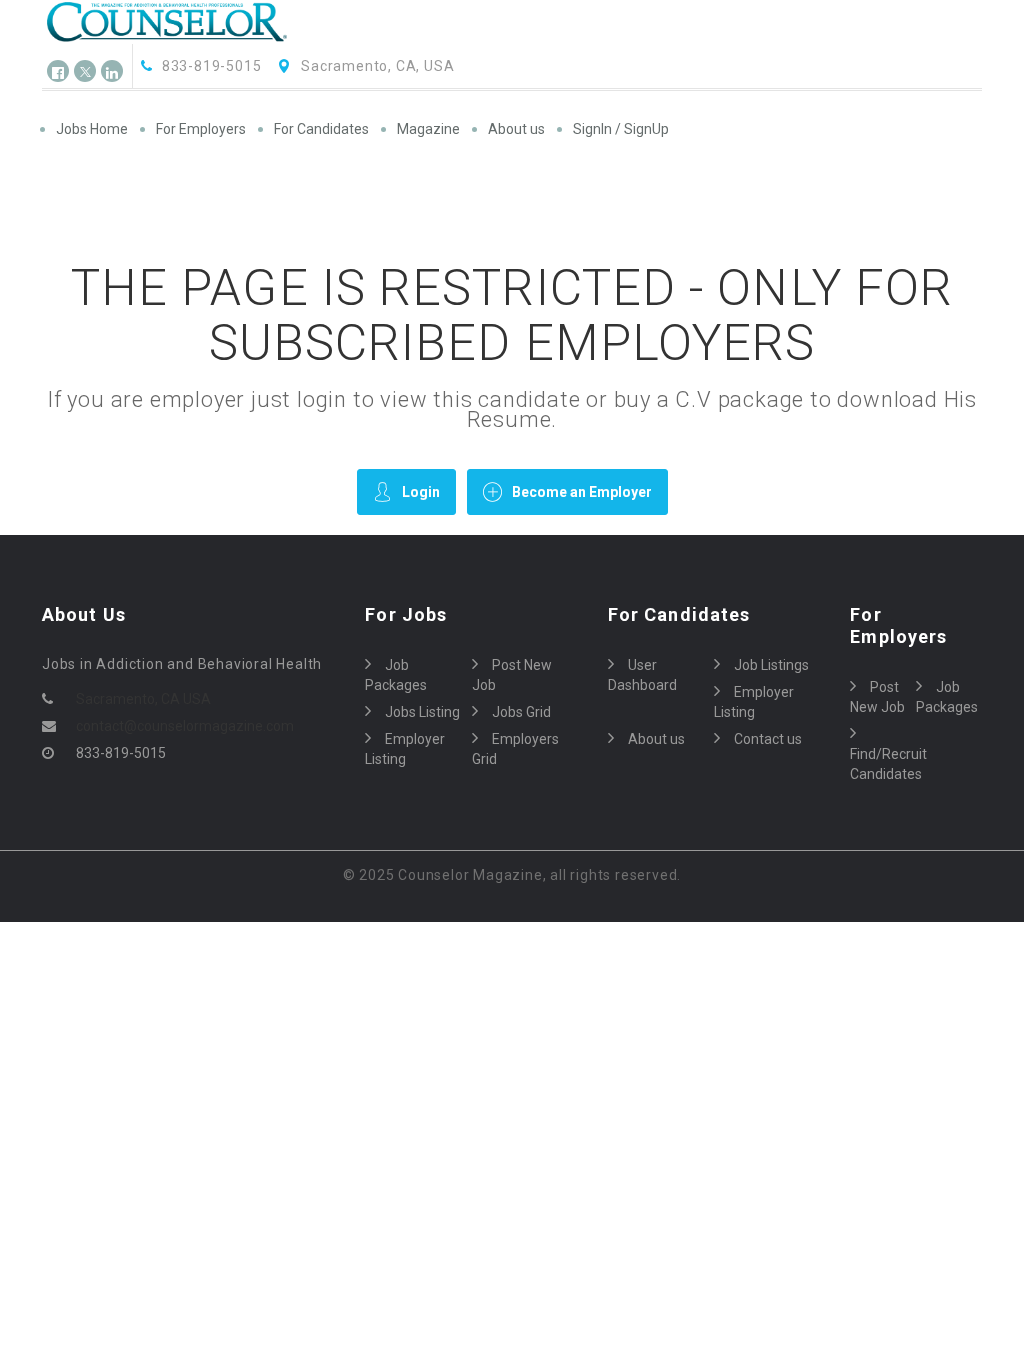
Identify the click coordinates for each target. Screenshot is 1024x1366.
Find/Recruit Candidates (883, 764)
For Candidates (321, 129)
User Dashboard (642, 675)
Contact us (768, 739)
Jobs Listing (422, 712)
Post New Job (512, 675)
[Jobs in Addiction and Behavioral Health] (183, 22)
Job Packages (396, 675)
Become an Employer (582, 492)
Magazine (428, 129)
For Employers (201, 129)
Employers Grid (515, 749)
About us (516, 129)
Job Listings (771, 665)
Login (421, 492)
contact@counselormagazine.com (185, 726)
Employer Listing (405, 749)
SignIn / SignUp (621, 129)
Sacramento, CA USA (143, 699)
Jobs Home (92, 129)
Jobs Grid (521, 712)
